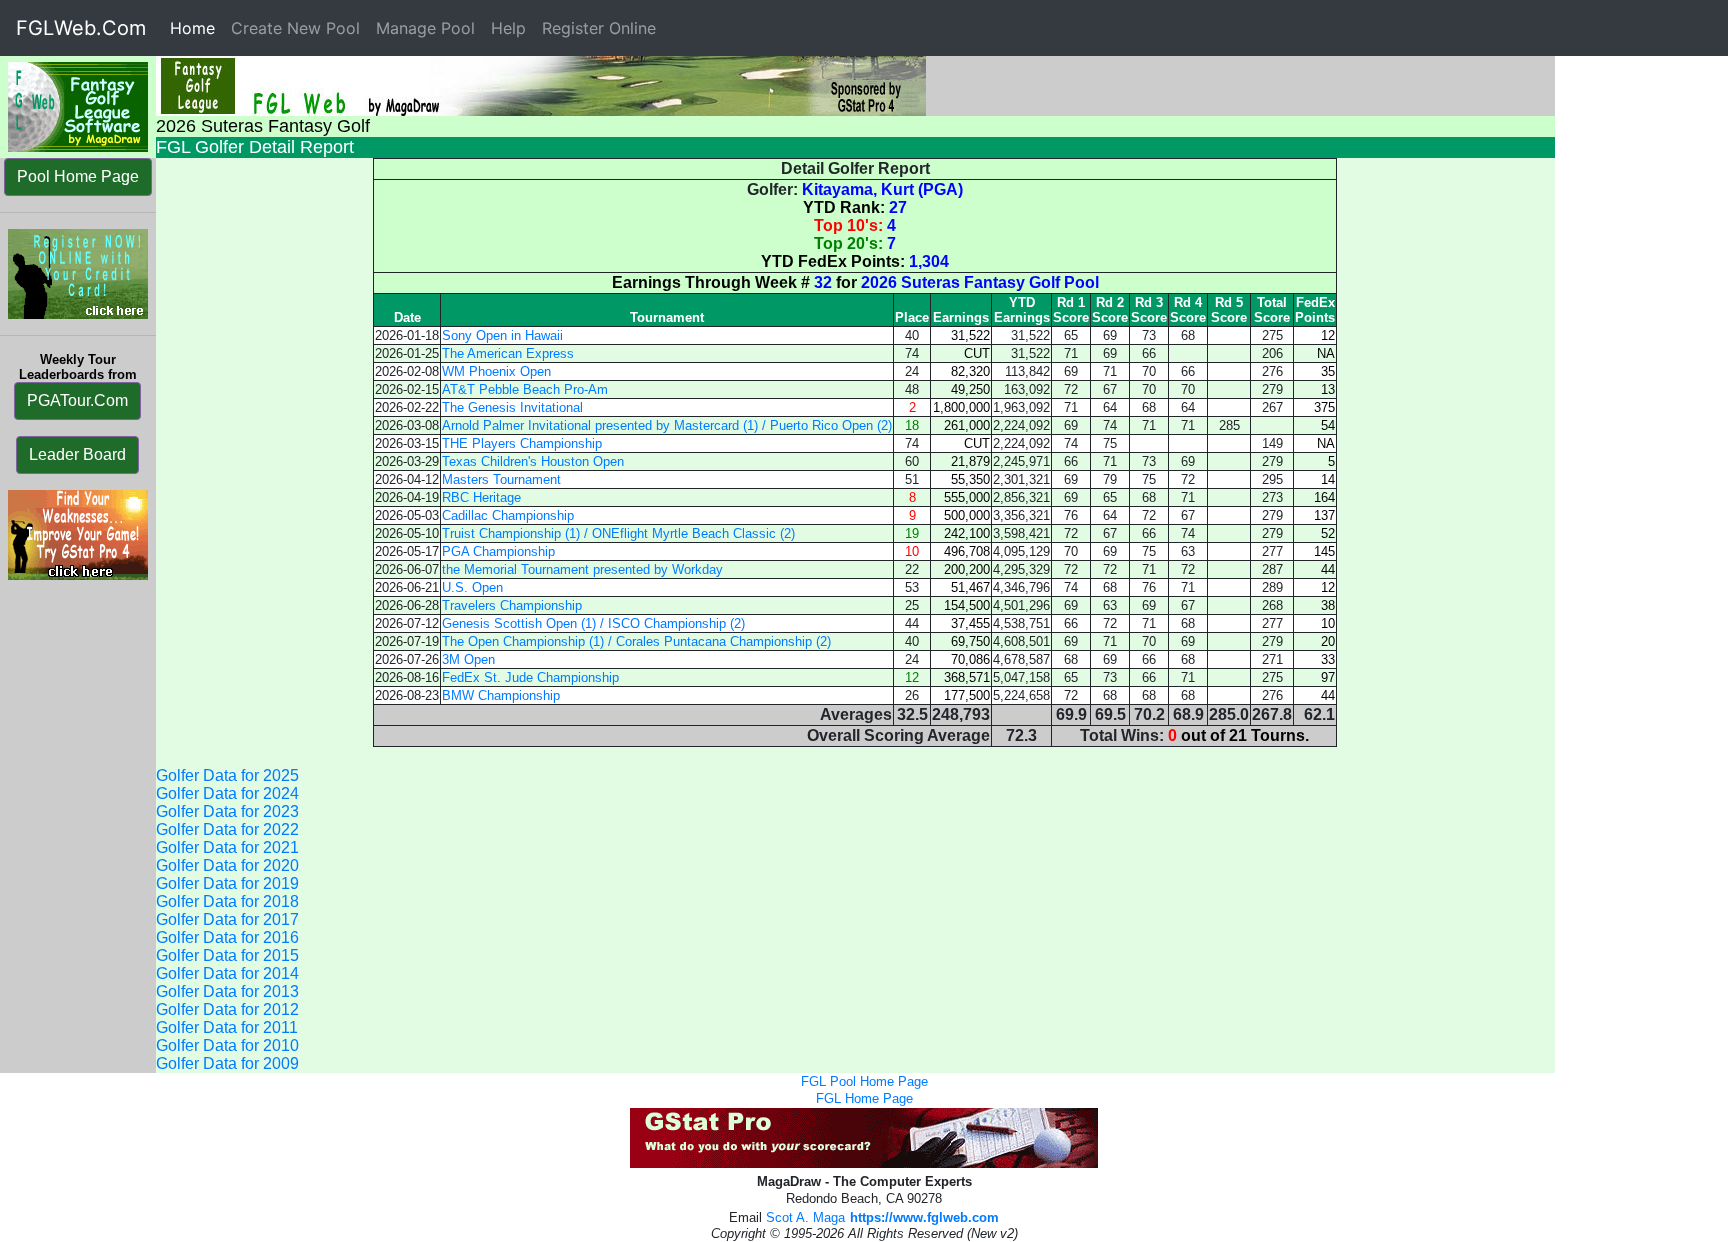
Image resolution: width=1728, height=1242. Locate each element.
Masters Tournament (501, 479)
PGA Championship (498, 551)
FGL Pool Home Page (864, 1081)
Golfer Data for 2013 (227, 991)
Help (508, 28)
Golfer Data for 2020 (227, 865)
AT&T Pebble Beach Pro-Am (525, 389)
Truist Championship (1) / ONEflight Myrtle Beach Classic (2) (618, 533)
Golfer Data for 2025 (227, 775)
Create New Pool (295, 28)
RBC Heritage (481, 497)
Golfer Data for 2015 (227, 955)
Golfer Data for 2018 (227, 901)
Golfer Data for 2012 (227, 1009)
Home (196, 28)
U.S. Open (472, 587)
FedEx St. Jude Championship (530, 677)
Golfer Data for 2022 (227, 829)
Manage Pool (425, 28)
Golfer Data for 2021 (227, 847)
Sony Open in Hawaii (502, 335)
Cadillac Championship (508, 515)
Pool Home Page (78, 176)
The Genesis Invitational (512, 407)
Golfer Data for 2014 (227, 973)
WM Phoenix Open (496, 371)
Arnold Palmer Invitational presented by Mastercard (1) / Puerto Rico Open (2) (667, 425)
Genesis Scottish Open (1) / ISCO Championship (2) (593, 623)
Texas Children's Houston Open (533, 461)
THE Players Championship (522, 443)
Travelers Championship (512, 605)
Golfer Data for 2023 (227, 811)
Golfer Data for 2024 (227, 793)
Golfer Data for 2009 (227, 1063)
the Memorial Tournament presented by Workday (582, 569)
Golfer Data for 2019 (227, 883)
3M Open (468, 659)
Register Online (599, 28)
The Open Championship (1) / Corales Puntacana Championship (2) (636, 641)
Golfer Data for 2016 (227, 937)
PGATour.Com (77, 400)
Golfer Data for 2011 (227, 1027)
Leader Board (77, 454)
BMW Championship (501, 695)
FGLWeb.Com (81, 28)
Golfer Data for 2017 (227, 919)
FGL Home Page (864, 1098)
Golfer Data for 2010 (227, 1045)
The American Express (508, 353)
